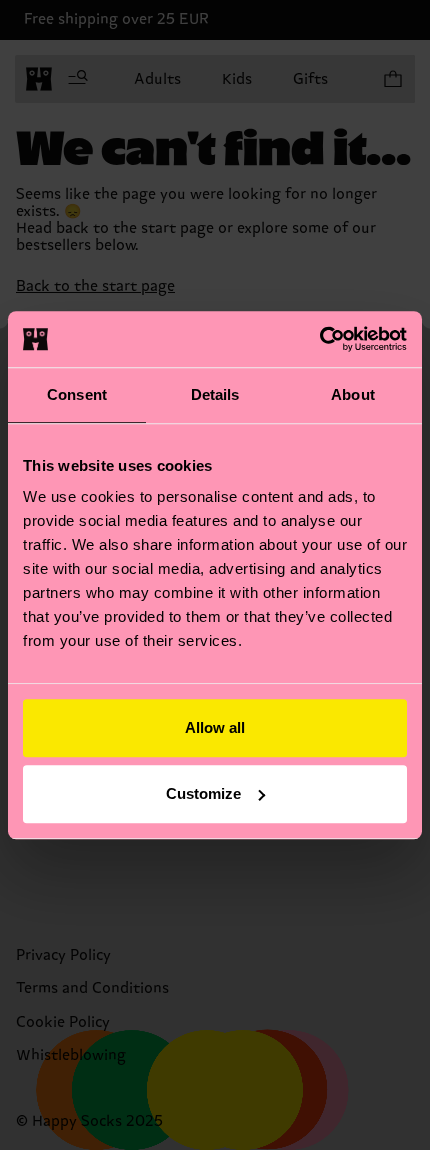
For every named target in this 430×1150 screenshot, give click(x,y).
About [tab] (353, 394)
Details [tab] (215, 394)
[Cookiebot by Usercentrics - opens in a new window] (319, 339)
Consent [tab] (77, 394)
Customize (203, 793)
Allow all (215, 727)
